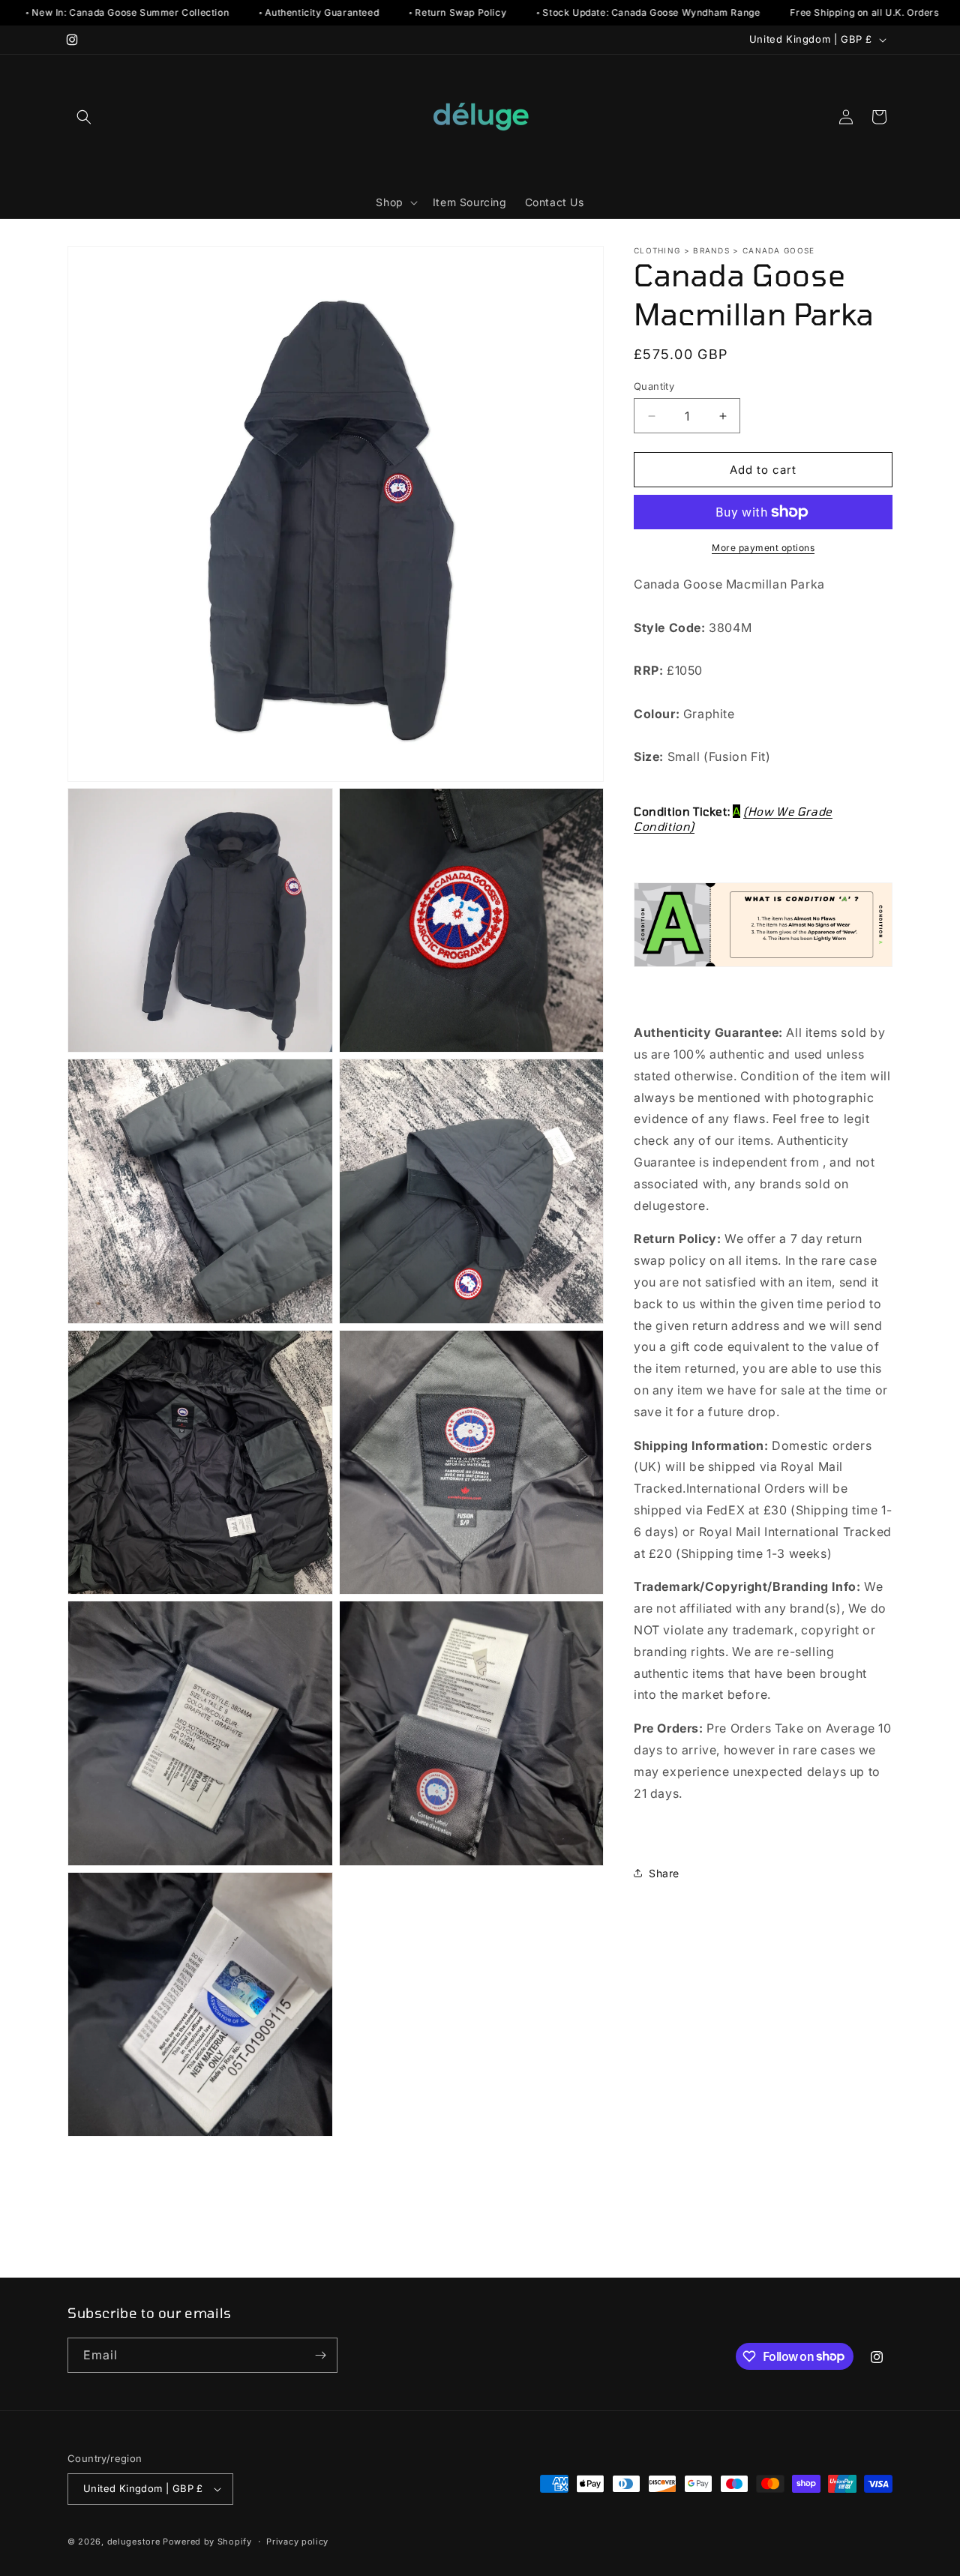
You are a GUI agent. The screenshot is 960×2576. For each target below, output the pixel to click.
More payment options (763, 548)
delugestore (134, 2542)
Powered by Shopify (207, 2542)
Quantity (654, 386)
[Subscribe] (320, 2355)
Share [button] (664, 1873)
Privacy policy (297, 2542)
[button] (84, 117)
